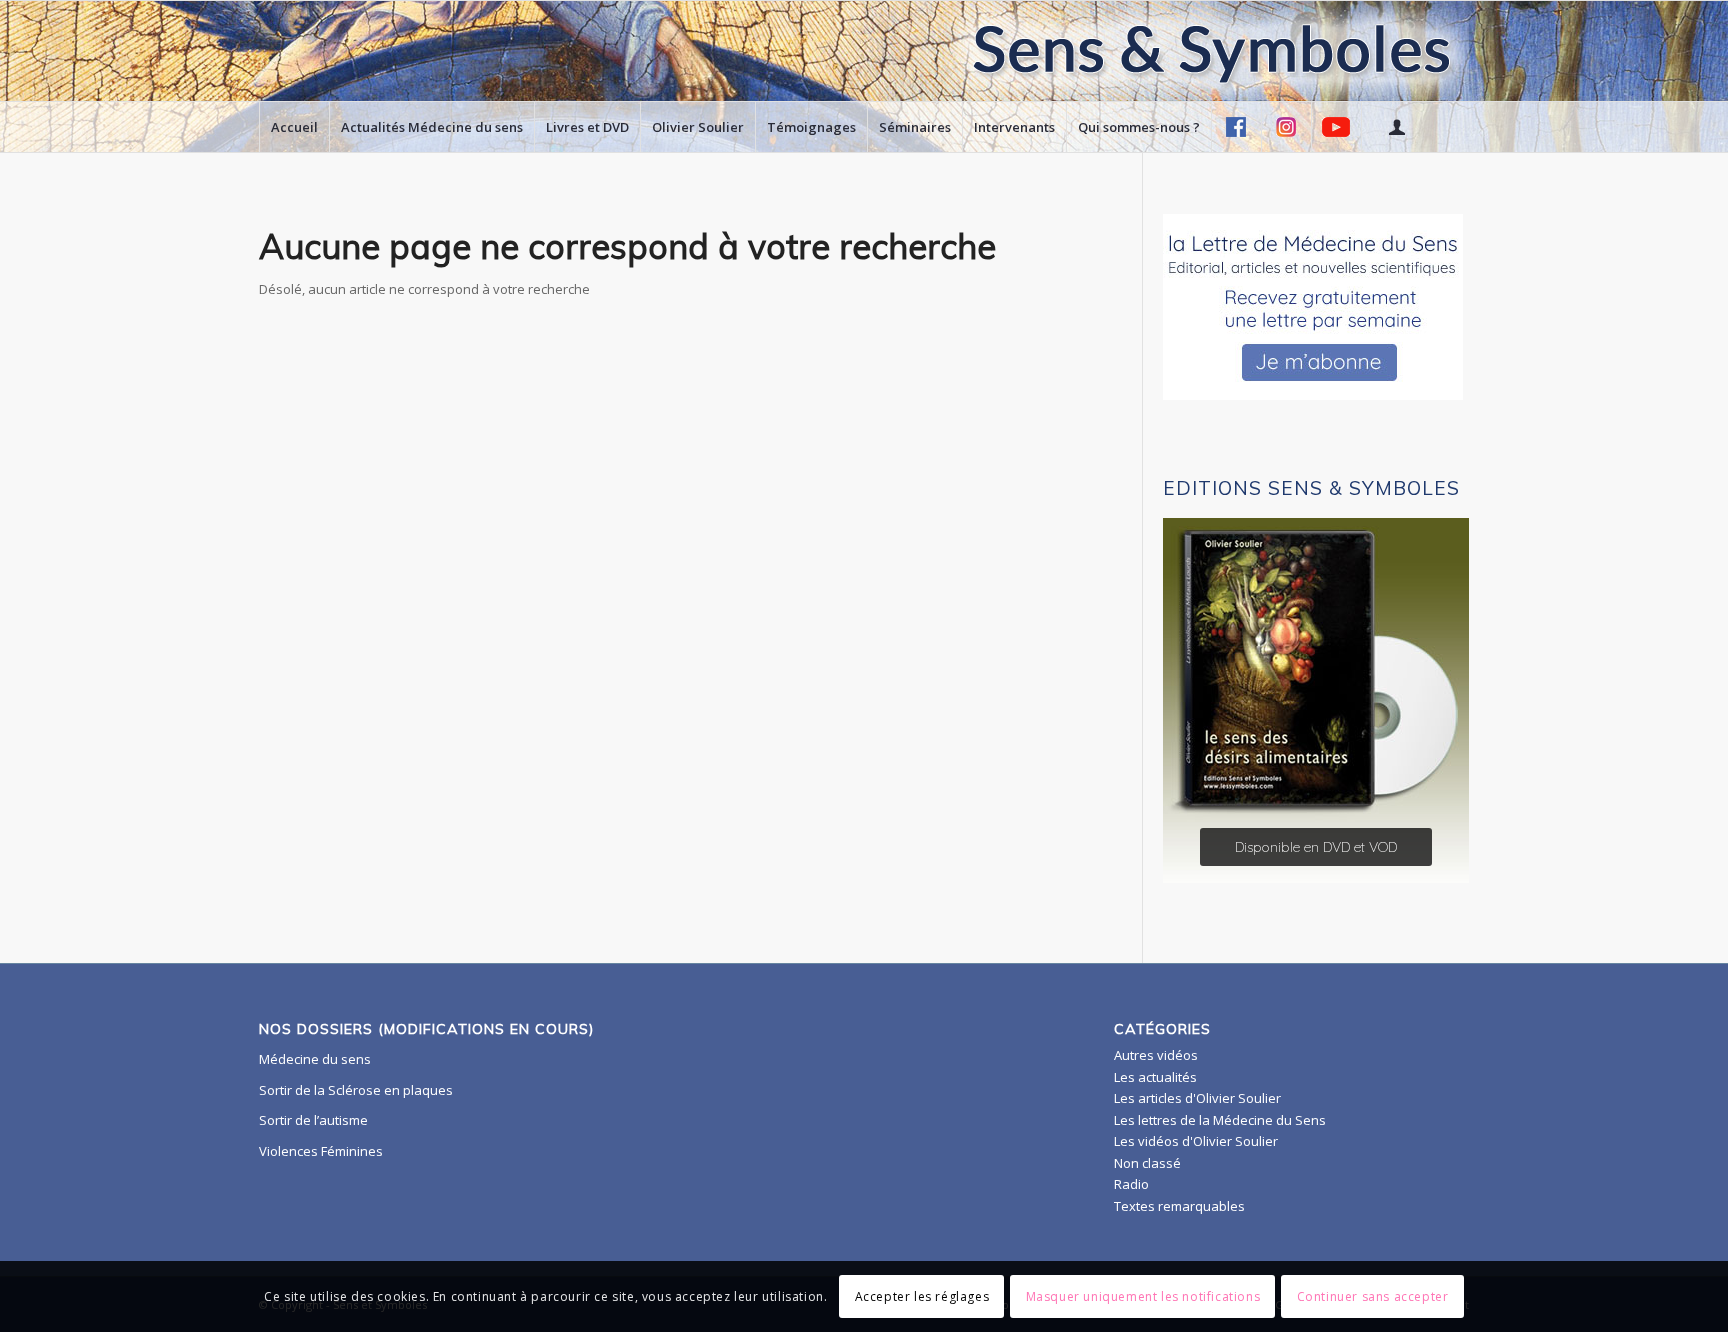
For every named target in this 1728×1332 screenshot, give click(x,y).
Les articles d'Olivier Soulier (1197, 1098)
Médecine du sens (315, 1059)
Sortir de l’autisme (313, 1120)
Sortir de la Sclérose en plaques (356, 1090)
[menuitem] (294, 127)
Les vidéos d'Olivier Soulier (1196, 1141)
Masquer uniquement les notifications (1143, 1296)
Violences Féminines (321, 1151)
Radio (1131, 1184)
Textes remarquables (1179, 1206)
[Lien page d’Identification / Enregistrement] (1396, 127)
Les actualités (1155, 1077)
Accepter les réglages (922, 1296)
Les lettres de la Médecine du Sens (1220, 1120)
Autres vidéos (1156, 1055)
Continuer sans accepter (1373, 1296)
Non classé (1147, 1163)
